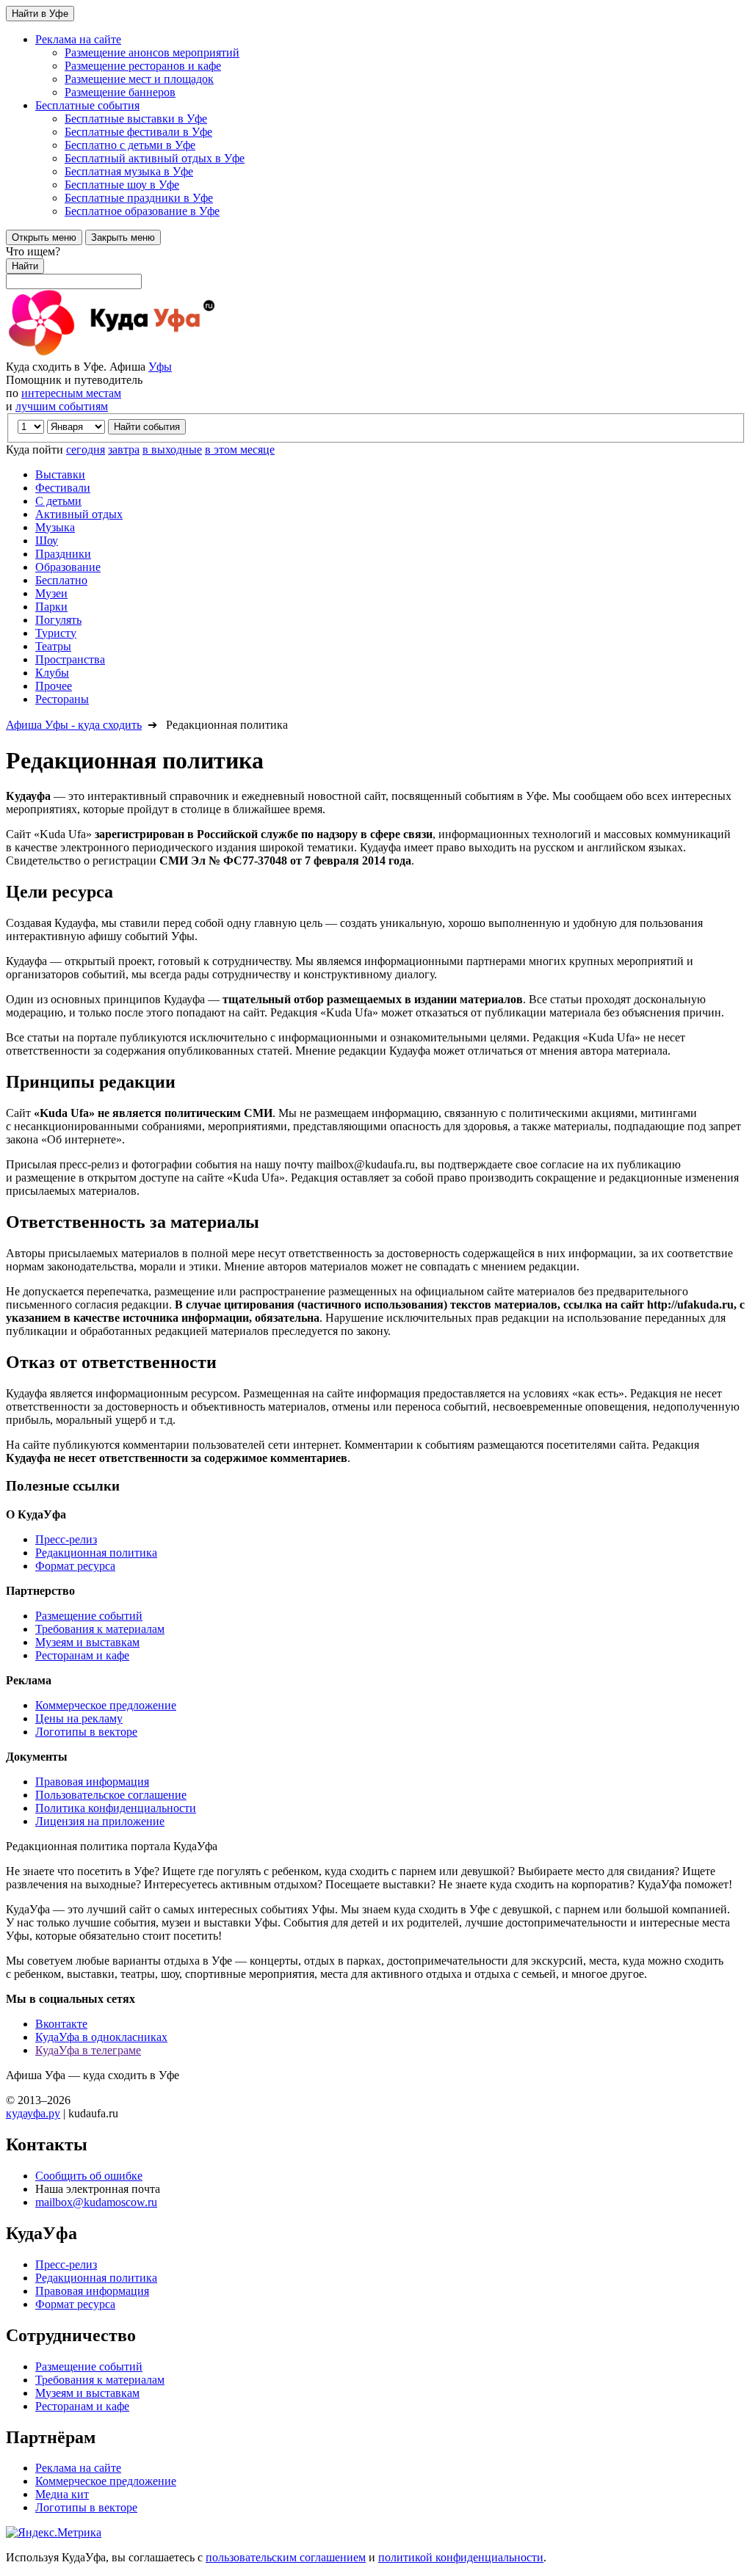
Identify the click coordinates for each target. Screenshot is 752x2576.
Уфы (160, 367)
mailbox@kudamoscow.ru (96, 2202)
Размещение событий (89, 1616)
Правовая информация (92, 1782)
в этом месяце (240, 450)
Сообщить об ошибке (89, 2176)
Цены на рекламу (79, 1718)
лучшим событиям (62, 406)
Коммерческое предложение (106, 1705)
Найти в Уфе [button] (40, 14)
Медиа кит (62, 2494)
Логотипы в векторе (86, 1732)
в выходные (172, 450)
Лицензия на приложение (100, 1821)
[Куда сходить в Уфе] (167, 353)
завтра (124, 450)
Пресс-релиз (66, 1539)
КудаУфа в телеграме (88, 2050)
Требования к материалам (100, 1629)
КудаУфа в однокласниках (101, 2037)
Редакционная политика (96, 1553)
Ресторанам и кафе (82, 1655)
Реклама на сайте (78, 2468)
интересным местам (71, 393)
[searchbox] (376, 267)
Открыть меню (44, 237)
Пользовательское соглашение (111, 1795)
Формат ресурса (75, 1566)
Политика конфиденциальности (116, 1808)
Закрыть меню (123, 237)
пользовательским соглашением (286, 2557)
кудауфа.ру (33, 2113)
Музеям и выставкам (87, 1642)
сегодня (86, 450)
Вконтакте (61, 2024)
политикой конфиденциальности (461, 2557)
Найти (25, 266)
